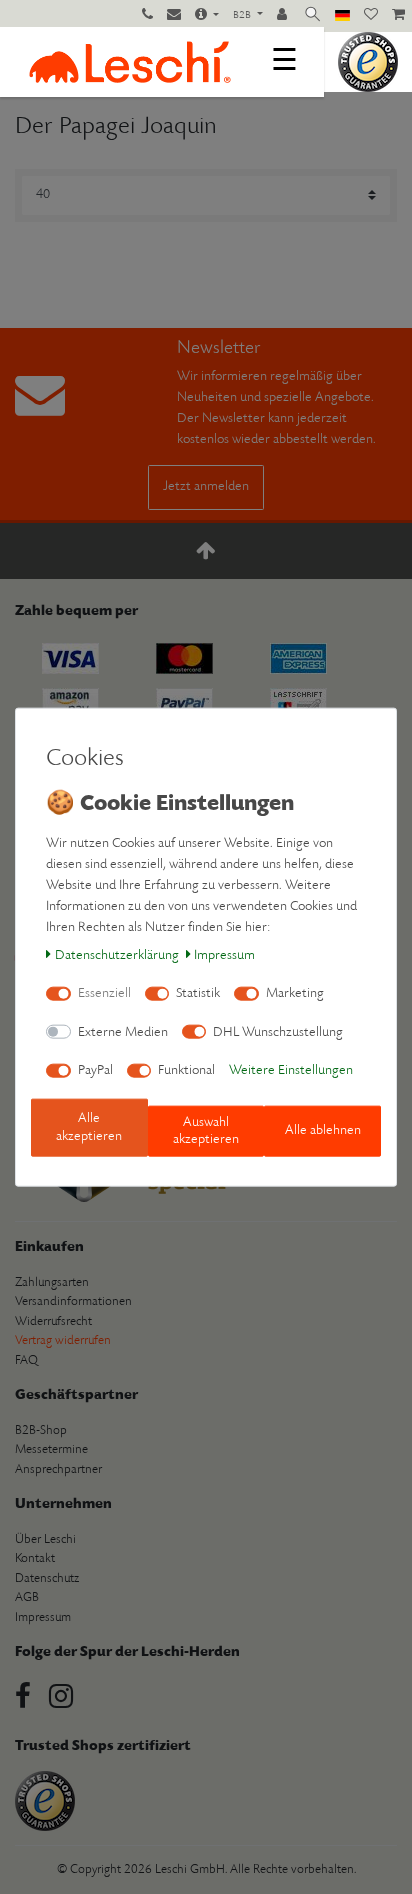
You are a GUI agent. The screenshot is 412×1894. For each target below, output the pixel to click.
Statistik (198, 993)
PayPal (95, 1070)
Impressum (224, 954)
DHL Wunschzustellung (278, 1031)
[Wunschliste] (371, 16)
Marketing (295, 993)
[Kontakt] (174, 16)
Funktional (186, 1070)
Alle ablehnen (323, 1130)
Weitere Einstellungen (291, 1070)
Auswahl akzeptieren (206, 1130)
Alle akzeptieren (89, 1127)
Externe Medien (123, 1031)
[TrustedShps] (368, 61)
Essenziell (104, 993)
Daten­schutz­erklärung (117, 954)
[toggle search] (312, 15)
